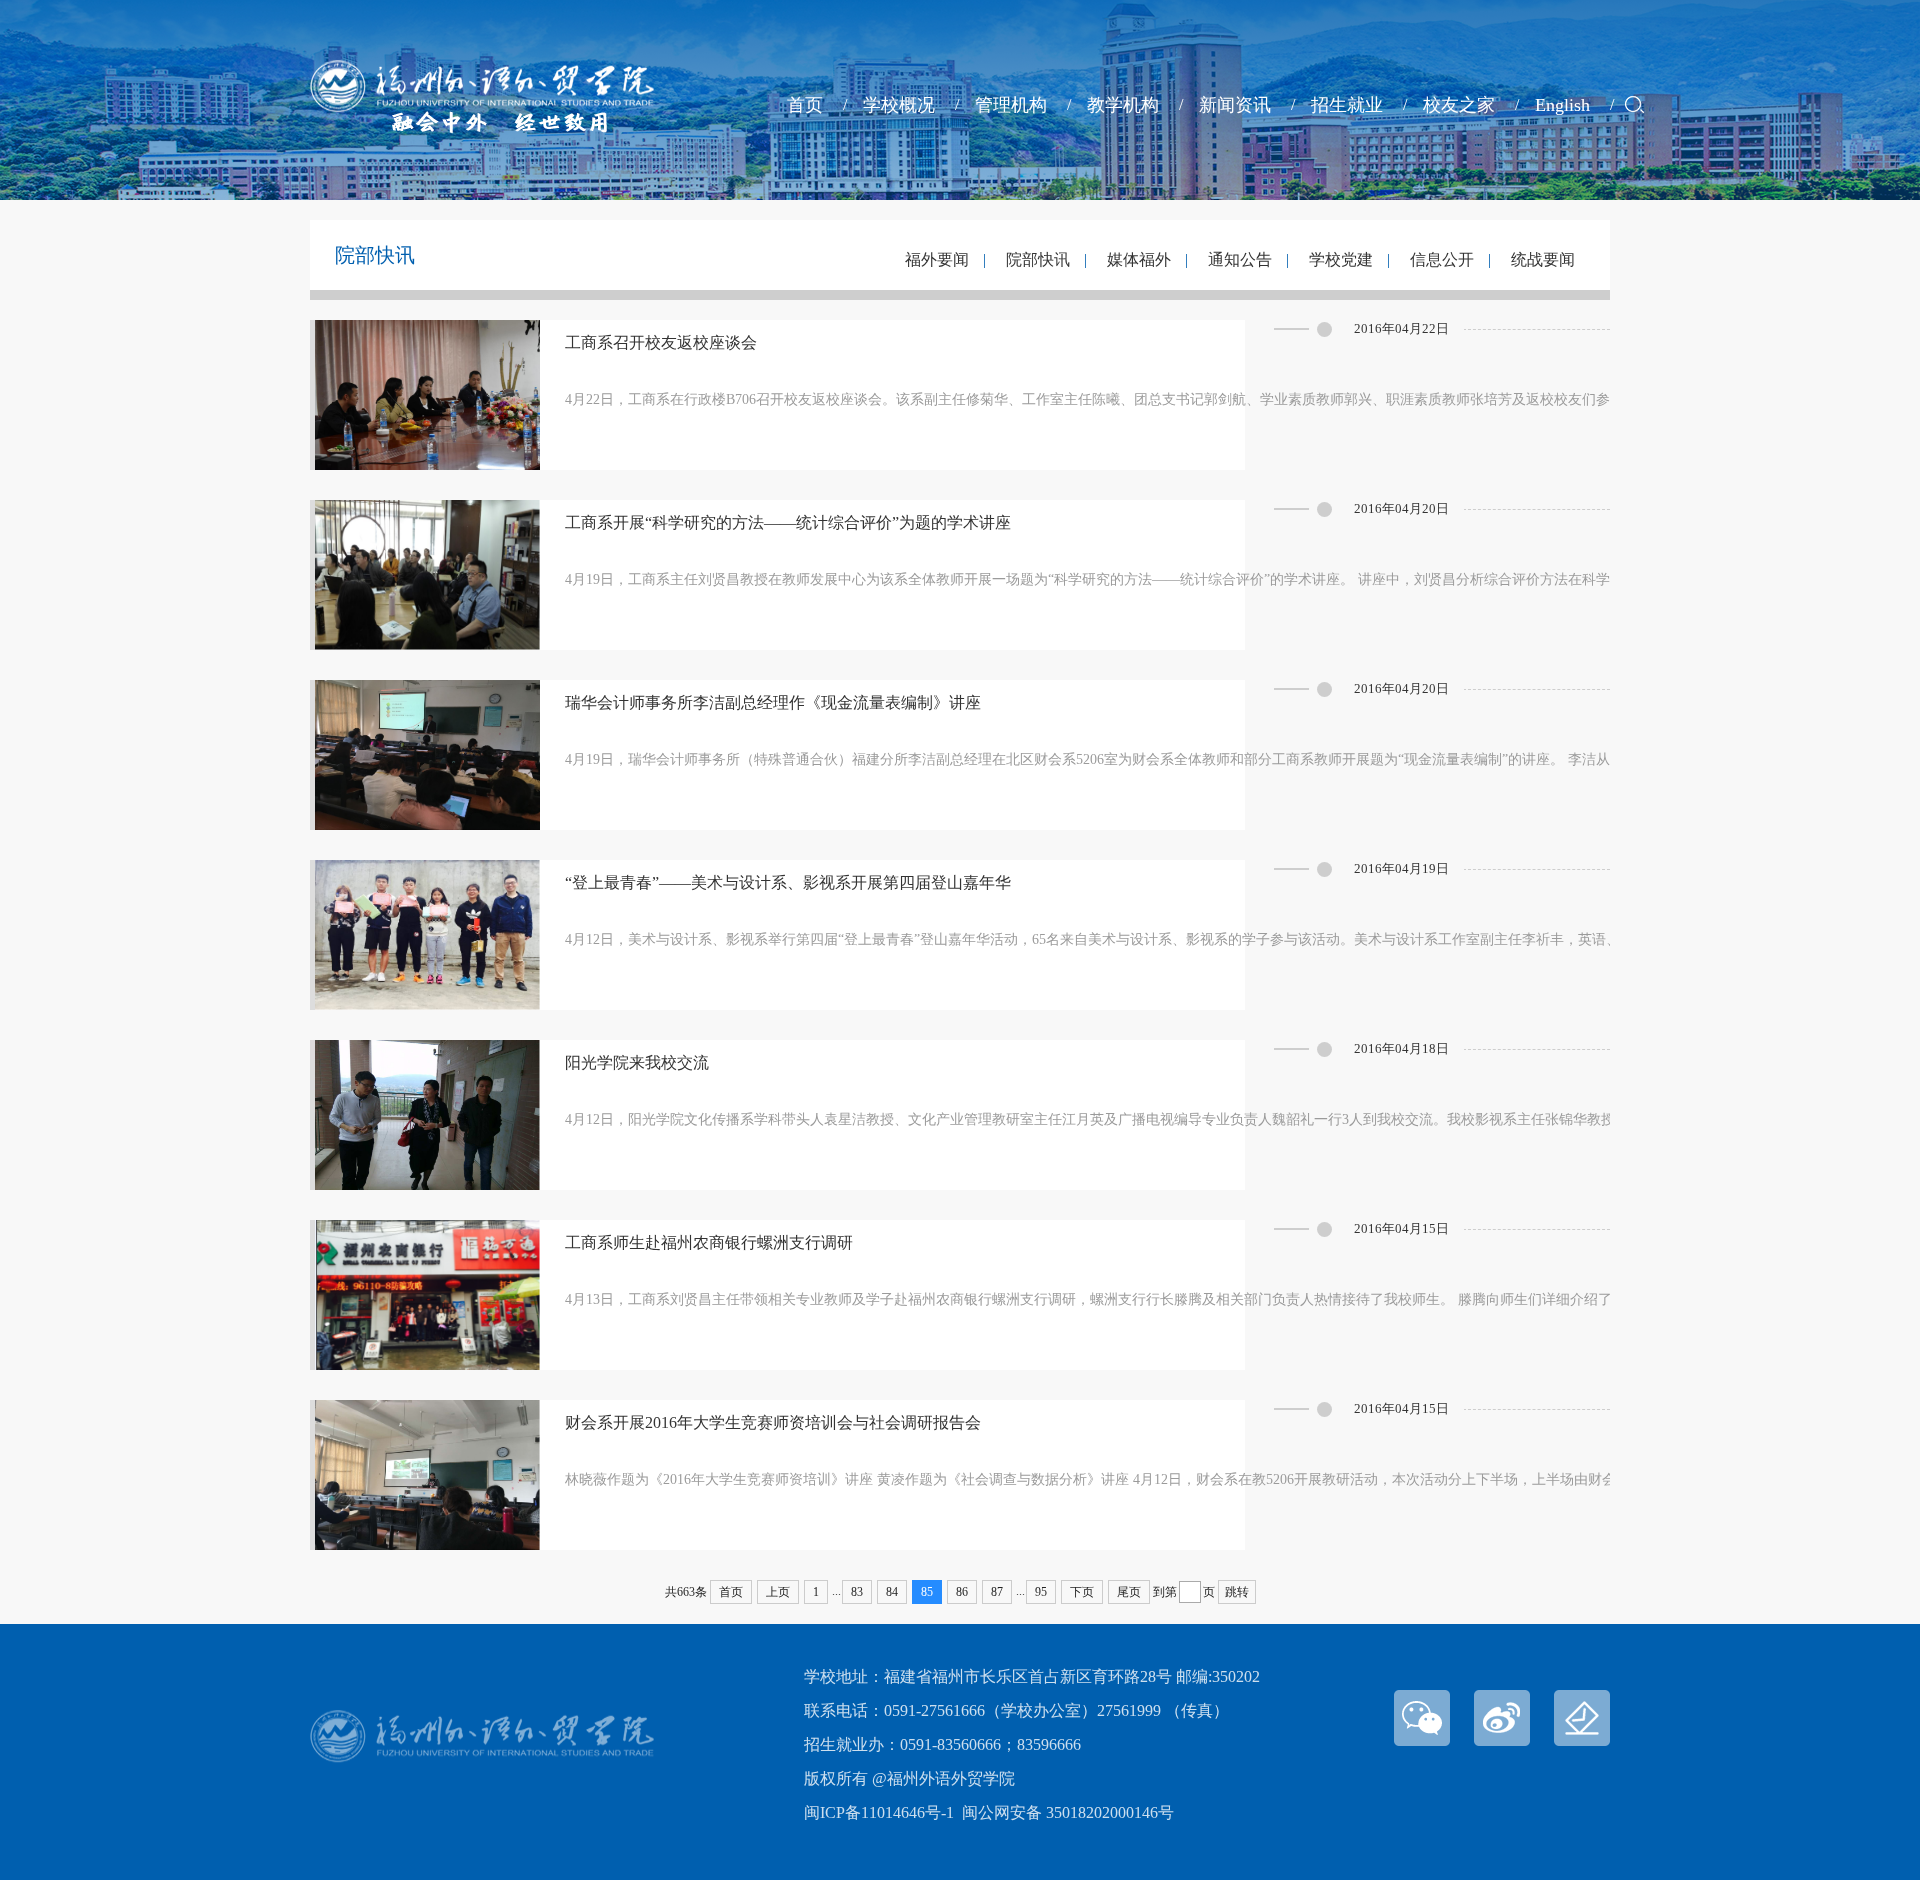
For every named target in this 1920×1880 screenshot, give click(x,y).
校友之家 (1459, 105)
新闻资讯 (1235, 105)
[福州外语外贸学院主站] (482, 127)
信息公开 (1442, 259)
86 (962, 1592)
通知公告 (1240, 259)
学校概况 (899, 105)
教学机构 (1123, 105)
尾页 (1129, 1592)
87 (997, 1592)
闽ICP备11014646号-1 (879, 1812)
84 (892, 1592)
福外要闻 (939, 259)
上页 (778, 1592)
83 (857, 1592)
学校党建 (1341, 259)
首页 (805, 105)
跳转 (1237, 1592)
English (1562, 105)
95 (1041, 1592)
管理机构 (1011, 105)
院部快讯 (1038, 259)
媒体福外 (1139, 259)
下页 (1082, 1592)
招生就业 (1347, 105)
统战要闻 (1543, 259)
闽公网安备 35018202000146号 (1068, 1812)
